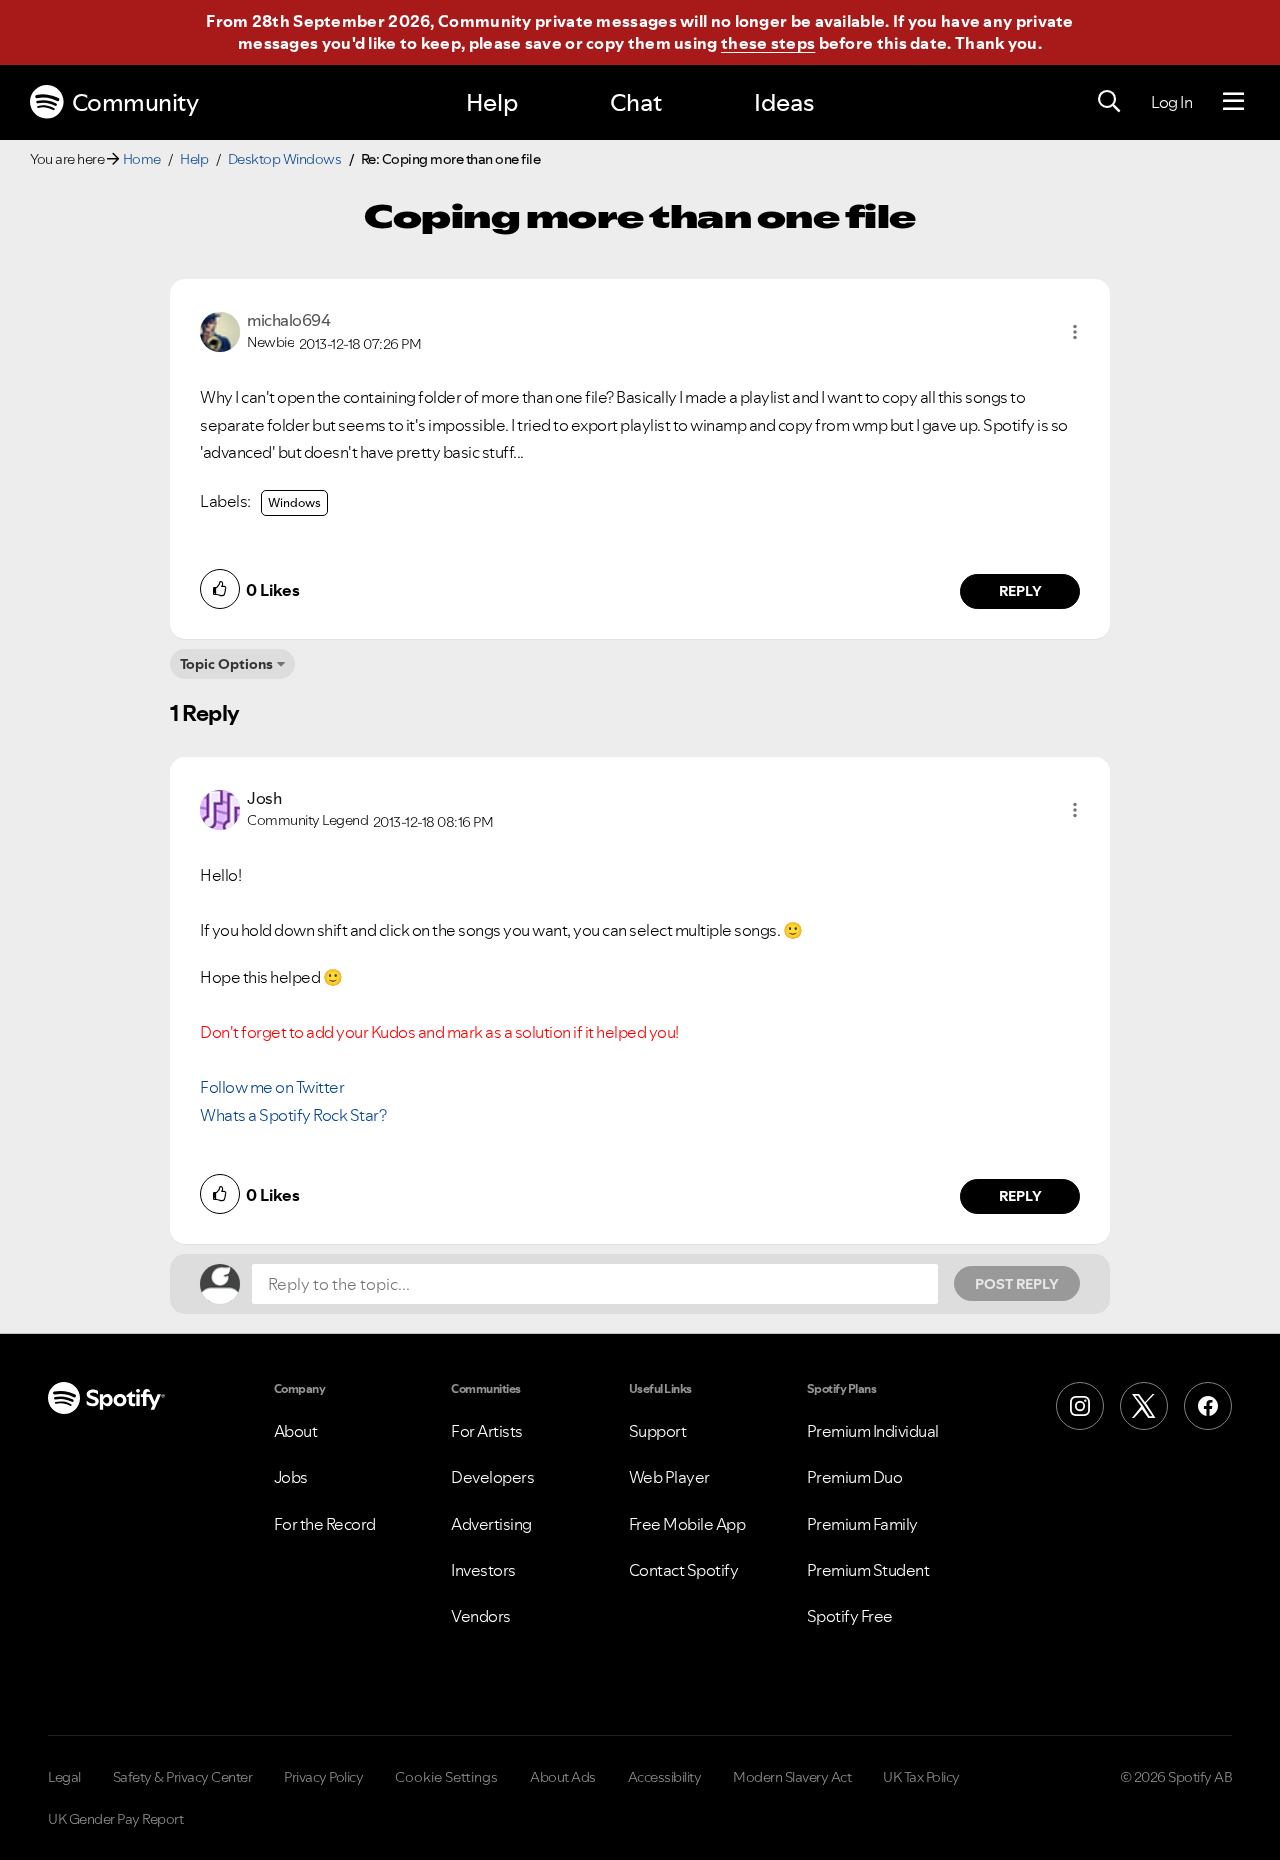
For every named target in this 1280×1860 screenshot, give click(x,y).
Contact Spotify (684, 1570)
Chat (636, 102)
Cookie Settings (446, 1777)
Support (658, 1431)
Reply (1020, 591)
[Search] (1109, 102)
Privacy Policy (323, 1777)
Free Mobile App (687, 1524)
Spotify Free (850, 1616)
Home (142, 159)
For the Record (325, 1524)
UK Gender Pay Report (115, 1819)
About (296, 1431)
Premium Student (868, 1570)
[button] (1075, 332)
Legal (64, 1777)
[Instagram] (1080, 1406)
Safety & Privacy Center (183, 1777)
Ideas (784, 102)
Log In (1171, 102)
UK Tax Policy (921, 1777)
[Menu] (1233, 102)
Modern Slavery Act (792, 1777)
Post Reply (1017, 1284)
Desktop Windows (285, 159)
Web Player (669, 1477)
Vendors (481, 1616)
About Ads (563, 1777)
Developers (492, 1477)
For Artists (487, 1431)
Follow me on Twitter (272, 1087)
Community (135, 102)
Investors (483, 1570)
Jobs (291, 1477)
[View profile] (220, 330)
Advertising (491, 1524)
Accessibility (665, 1777)
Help (492, 102)
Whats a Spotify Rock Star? (293, 1115)
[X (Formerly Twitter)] (1144, 1406)
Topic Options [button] (226, 664)
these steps (768, 43)
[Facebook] (1208, 1406)
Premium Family (862, 1524)
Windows (294, 502)
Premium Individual (873, 1431)
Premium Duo (855, 1477)
